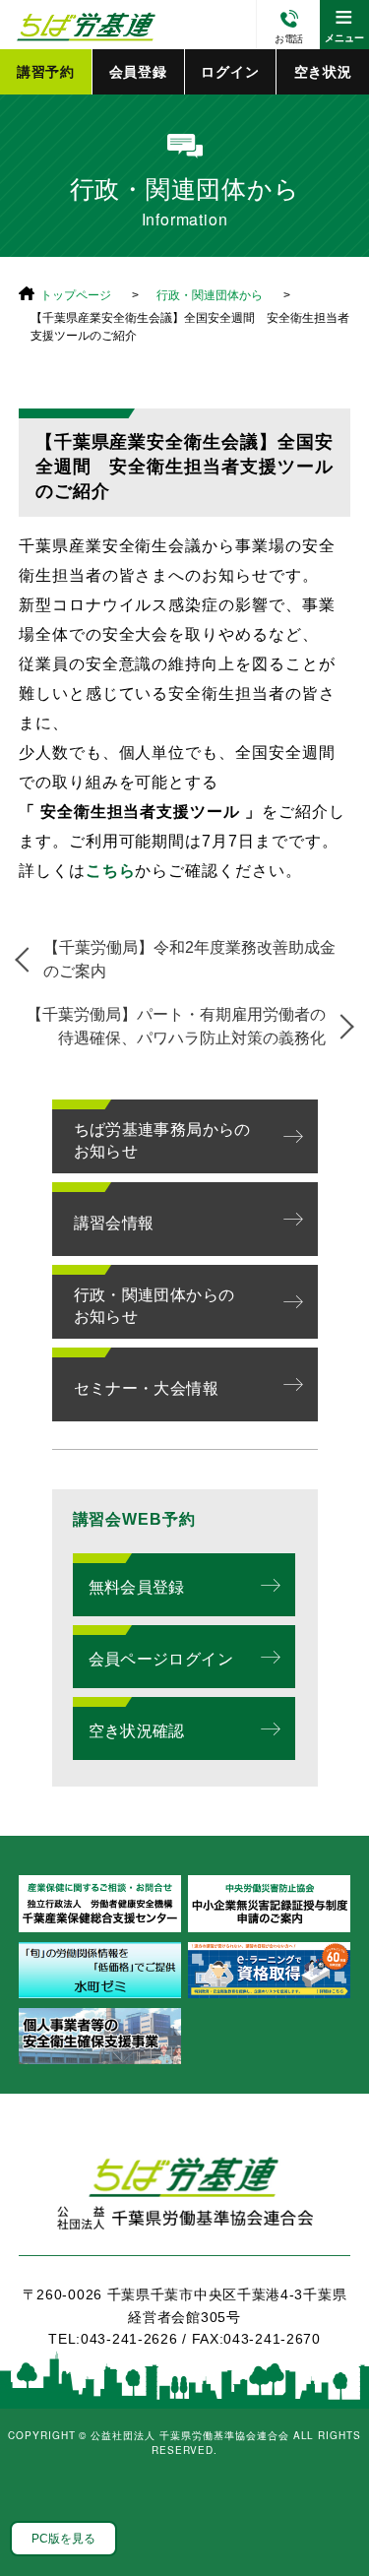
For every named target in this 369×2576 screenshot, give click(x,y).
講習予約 (46, 72)
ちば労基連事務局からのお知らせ (162, 1140)
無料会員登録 (137, 1587)
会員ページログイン (161, 1659)
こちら (111, 871)
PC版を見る (63, 2539)
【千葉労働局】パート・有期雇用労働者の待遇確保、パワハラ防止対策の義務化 (176, 1026)
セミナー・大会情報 (147, 1388)
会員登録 (138, 72)
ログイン (230, 72)
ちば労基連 (185, 2204)
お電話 (289, 39)
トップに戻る (330, 2517)
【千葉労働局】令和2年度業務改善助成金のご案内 (189, 959)
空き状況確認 (137, 1731)
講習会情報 (114, 1223)
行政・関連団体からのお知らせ (154, 1306)
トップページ (76, 295)
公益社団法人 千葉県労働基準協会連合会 (84, 25)
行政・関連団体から (210, 295)
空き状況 (323, 72)
